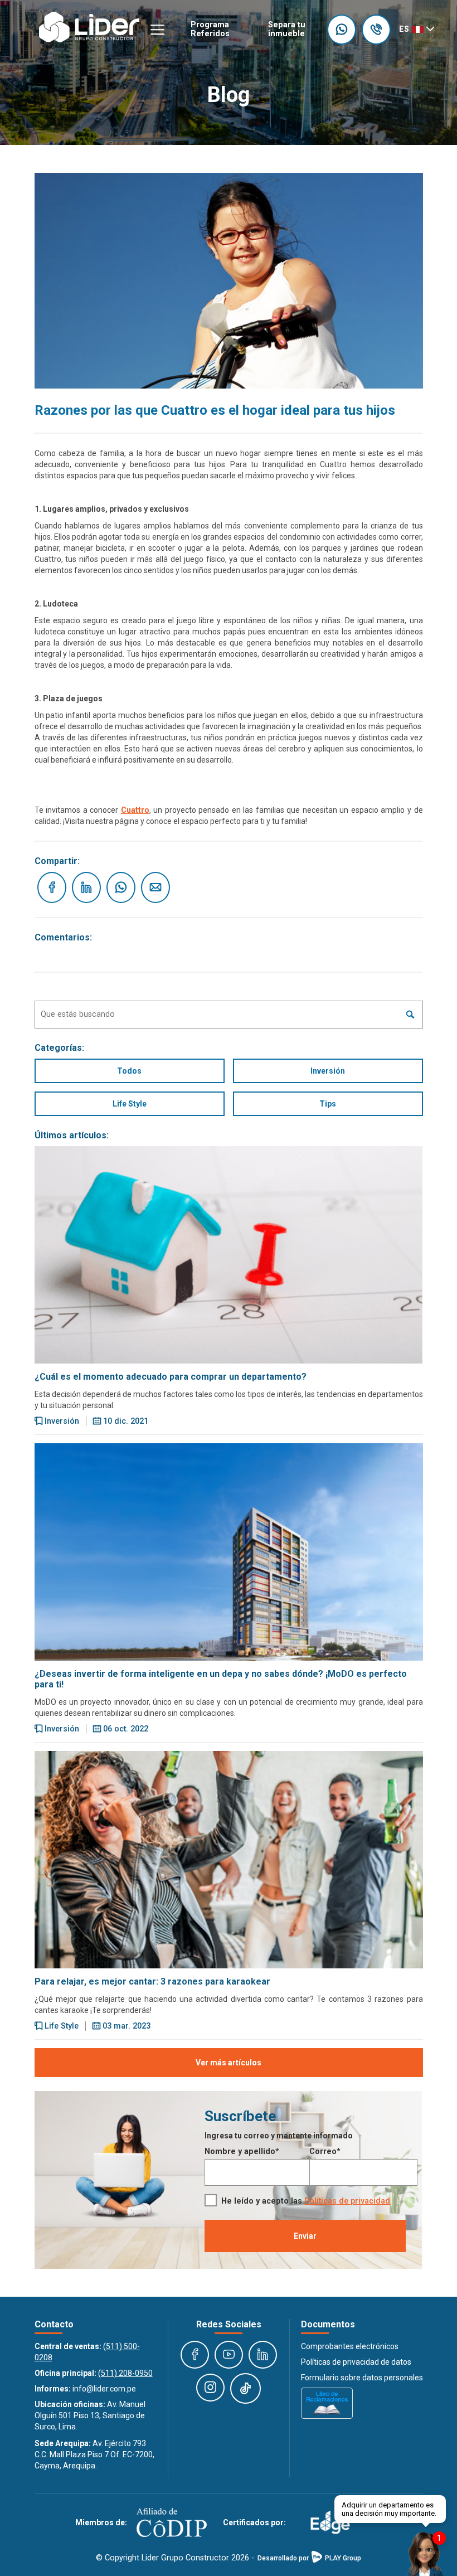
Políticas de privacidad (347, 2201)
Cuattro (135, 810)
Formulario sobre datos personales (362, 2378)
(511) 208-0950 (125, 2373)
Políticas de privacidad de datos (356, 2362)
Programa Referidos (210, 29)
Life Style (130, 1104)
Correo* (325, 2151)
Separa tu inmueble (287, 29)
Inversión (328, 1071)
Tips (328, 1104)
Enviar (305, 2236)
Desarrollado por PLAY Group (309, 2558)
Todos (129, 1071)
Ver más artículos (229, 2063)
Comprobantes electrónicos (350, 2346)
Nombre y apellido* (242, 2151)
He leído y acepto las (306, 2201)
